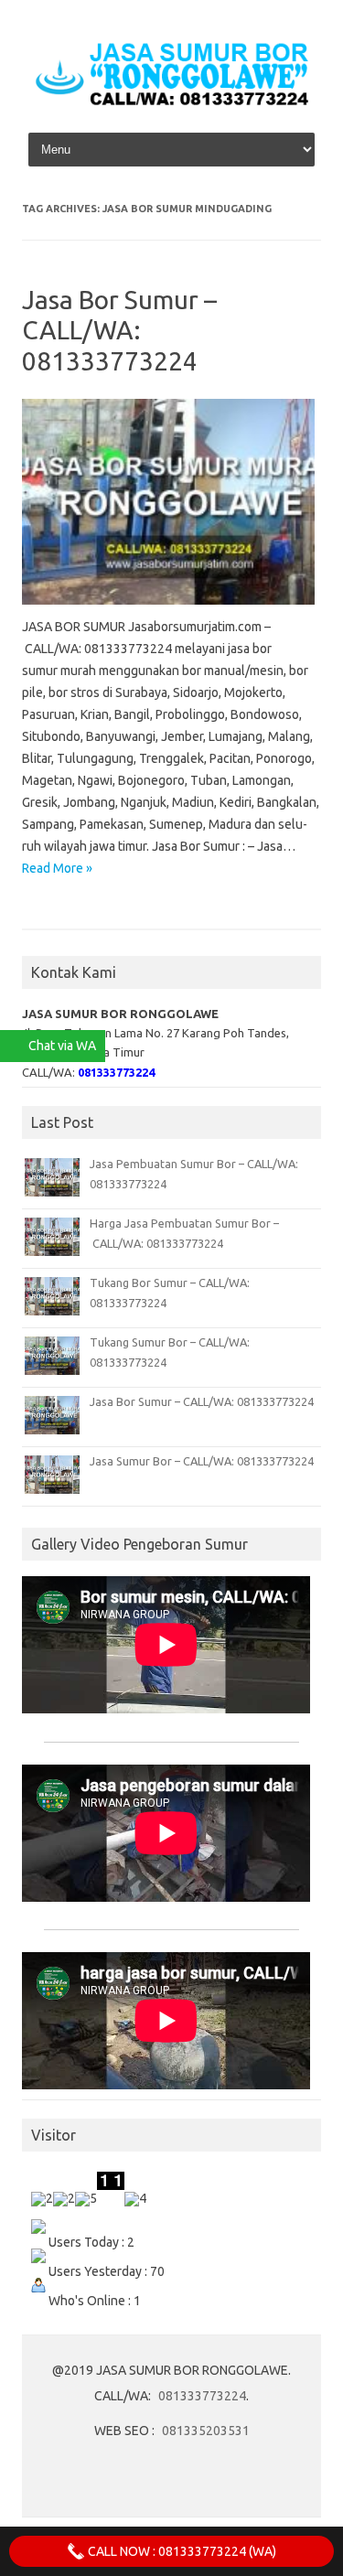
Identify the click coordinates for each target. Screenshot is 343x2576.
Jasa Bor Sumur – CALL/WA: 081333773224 (119, 330)
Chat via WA (62, 1046)
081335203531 (206, 2431)
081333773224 (202, 2396)
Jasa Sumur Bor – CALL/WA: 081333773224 (202, 1461)
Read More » (57, 868)
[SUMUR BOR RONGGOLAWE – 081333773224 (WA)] (171, 104)
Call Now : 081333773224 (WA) (181, 2551)
